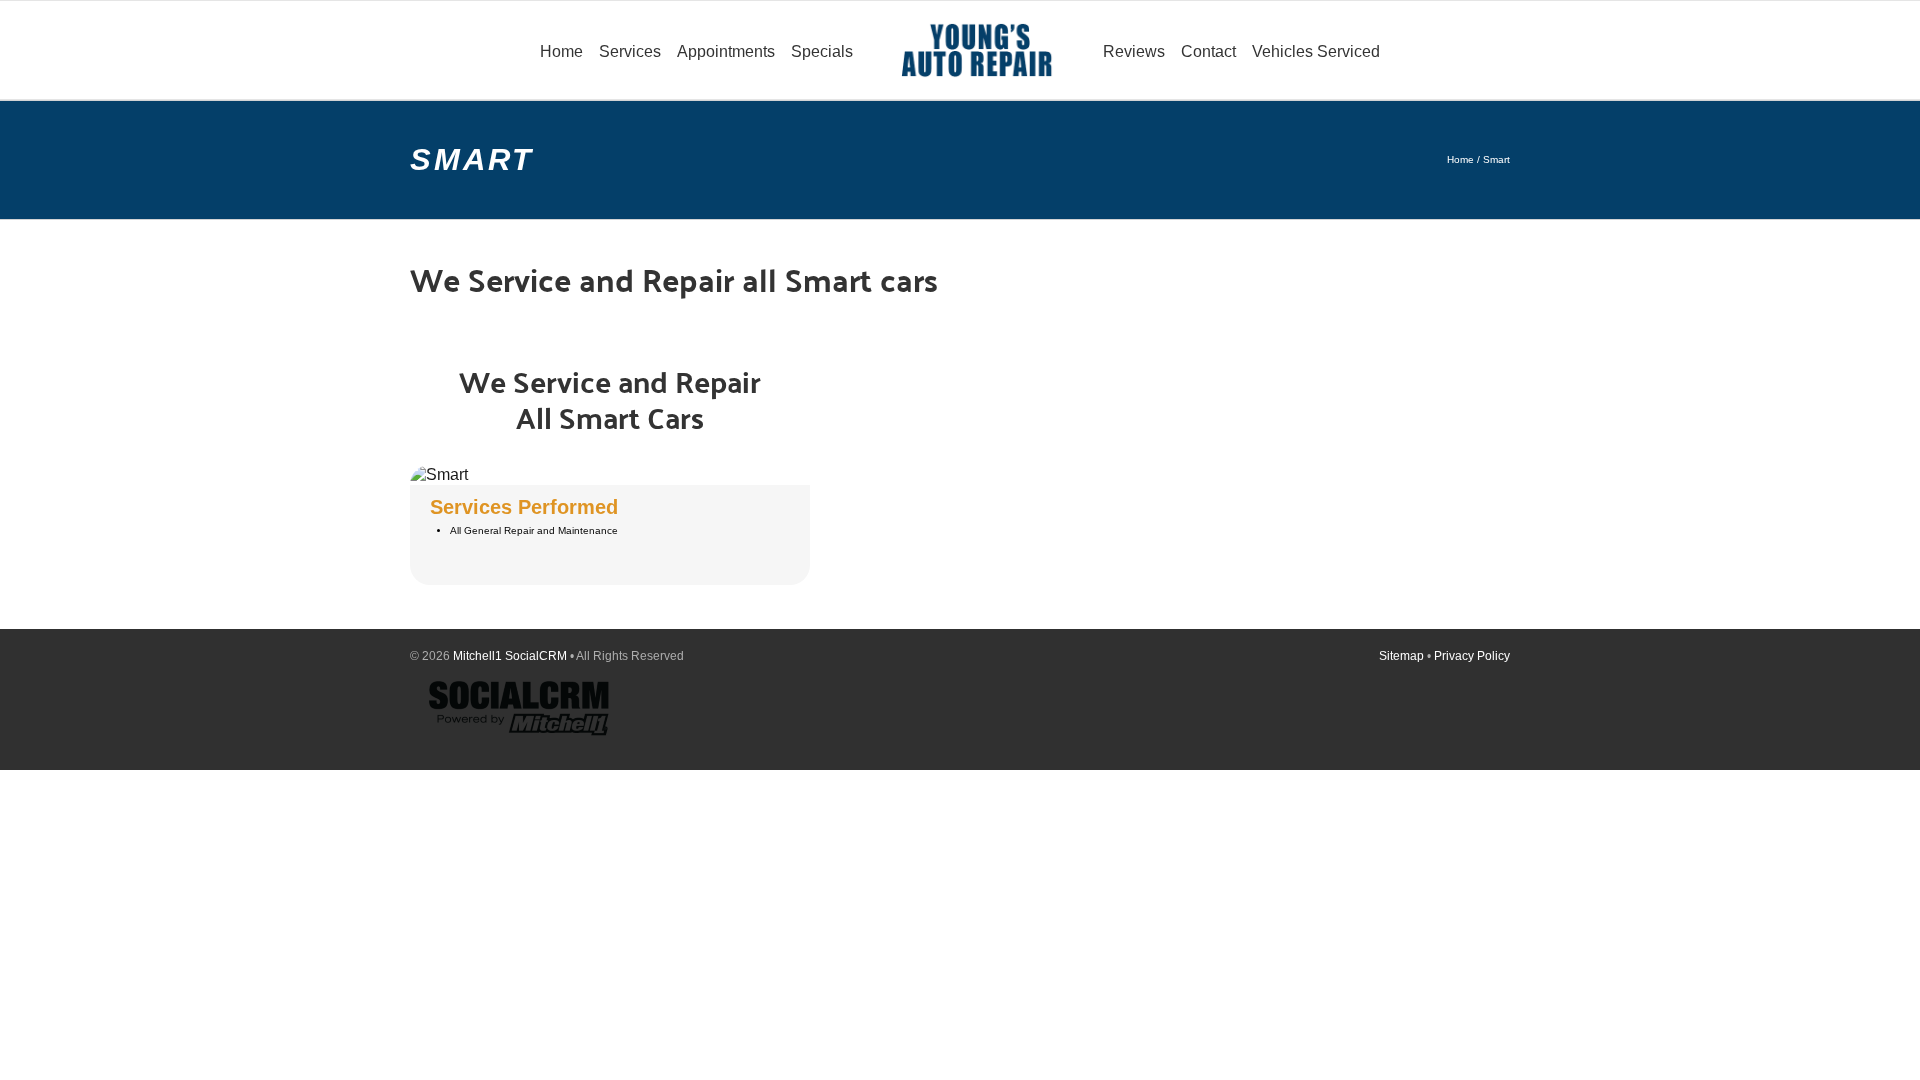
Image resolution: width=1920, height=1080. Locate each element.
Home (1460, 159)
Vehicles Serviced (1316, 51)
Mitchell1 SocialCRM (510, 656)
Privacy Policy (1472, 656)
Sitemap (1401, 656)
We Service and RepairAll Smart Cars (610, 398)
